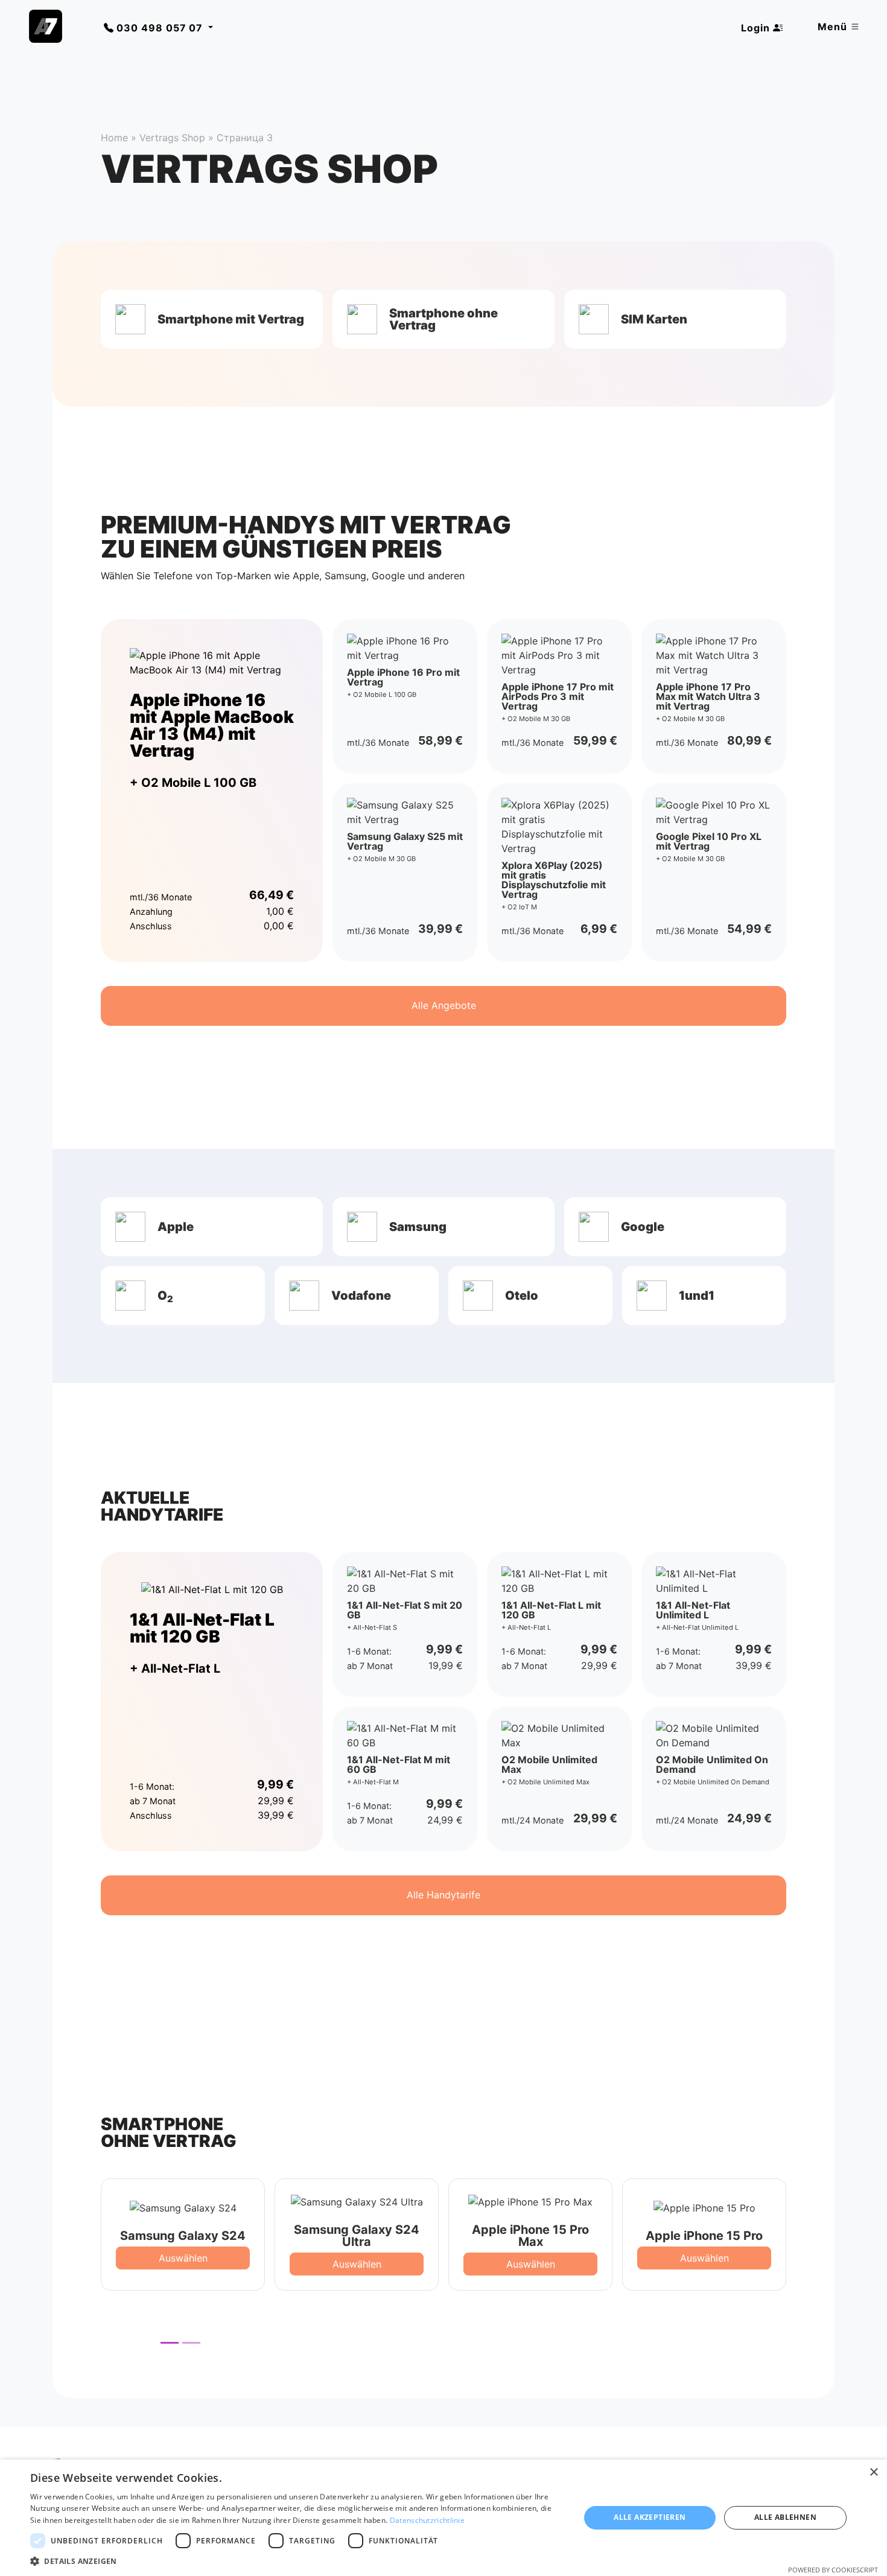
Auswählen (183, 2258)
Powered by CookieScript (833, 2570)
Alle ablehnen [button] (785, 2517)
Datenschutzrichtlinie (427, 2520)
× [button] (873, 2473)
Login (757, 28)
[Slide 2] (191, 2343)
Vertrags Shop (172, 138)
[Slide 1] (170, 2343)
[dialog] (443, 2518)
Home (114, 138)
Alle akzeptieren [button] (650, 2517)
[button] (212, 319)
